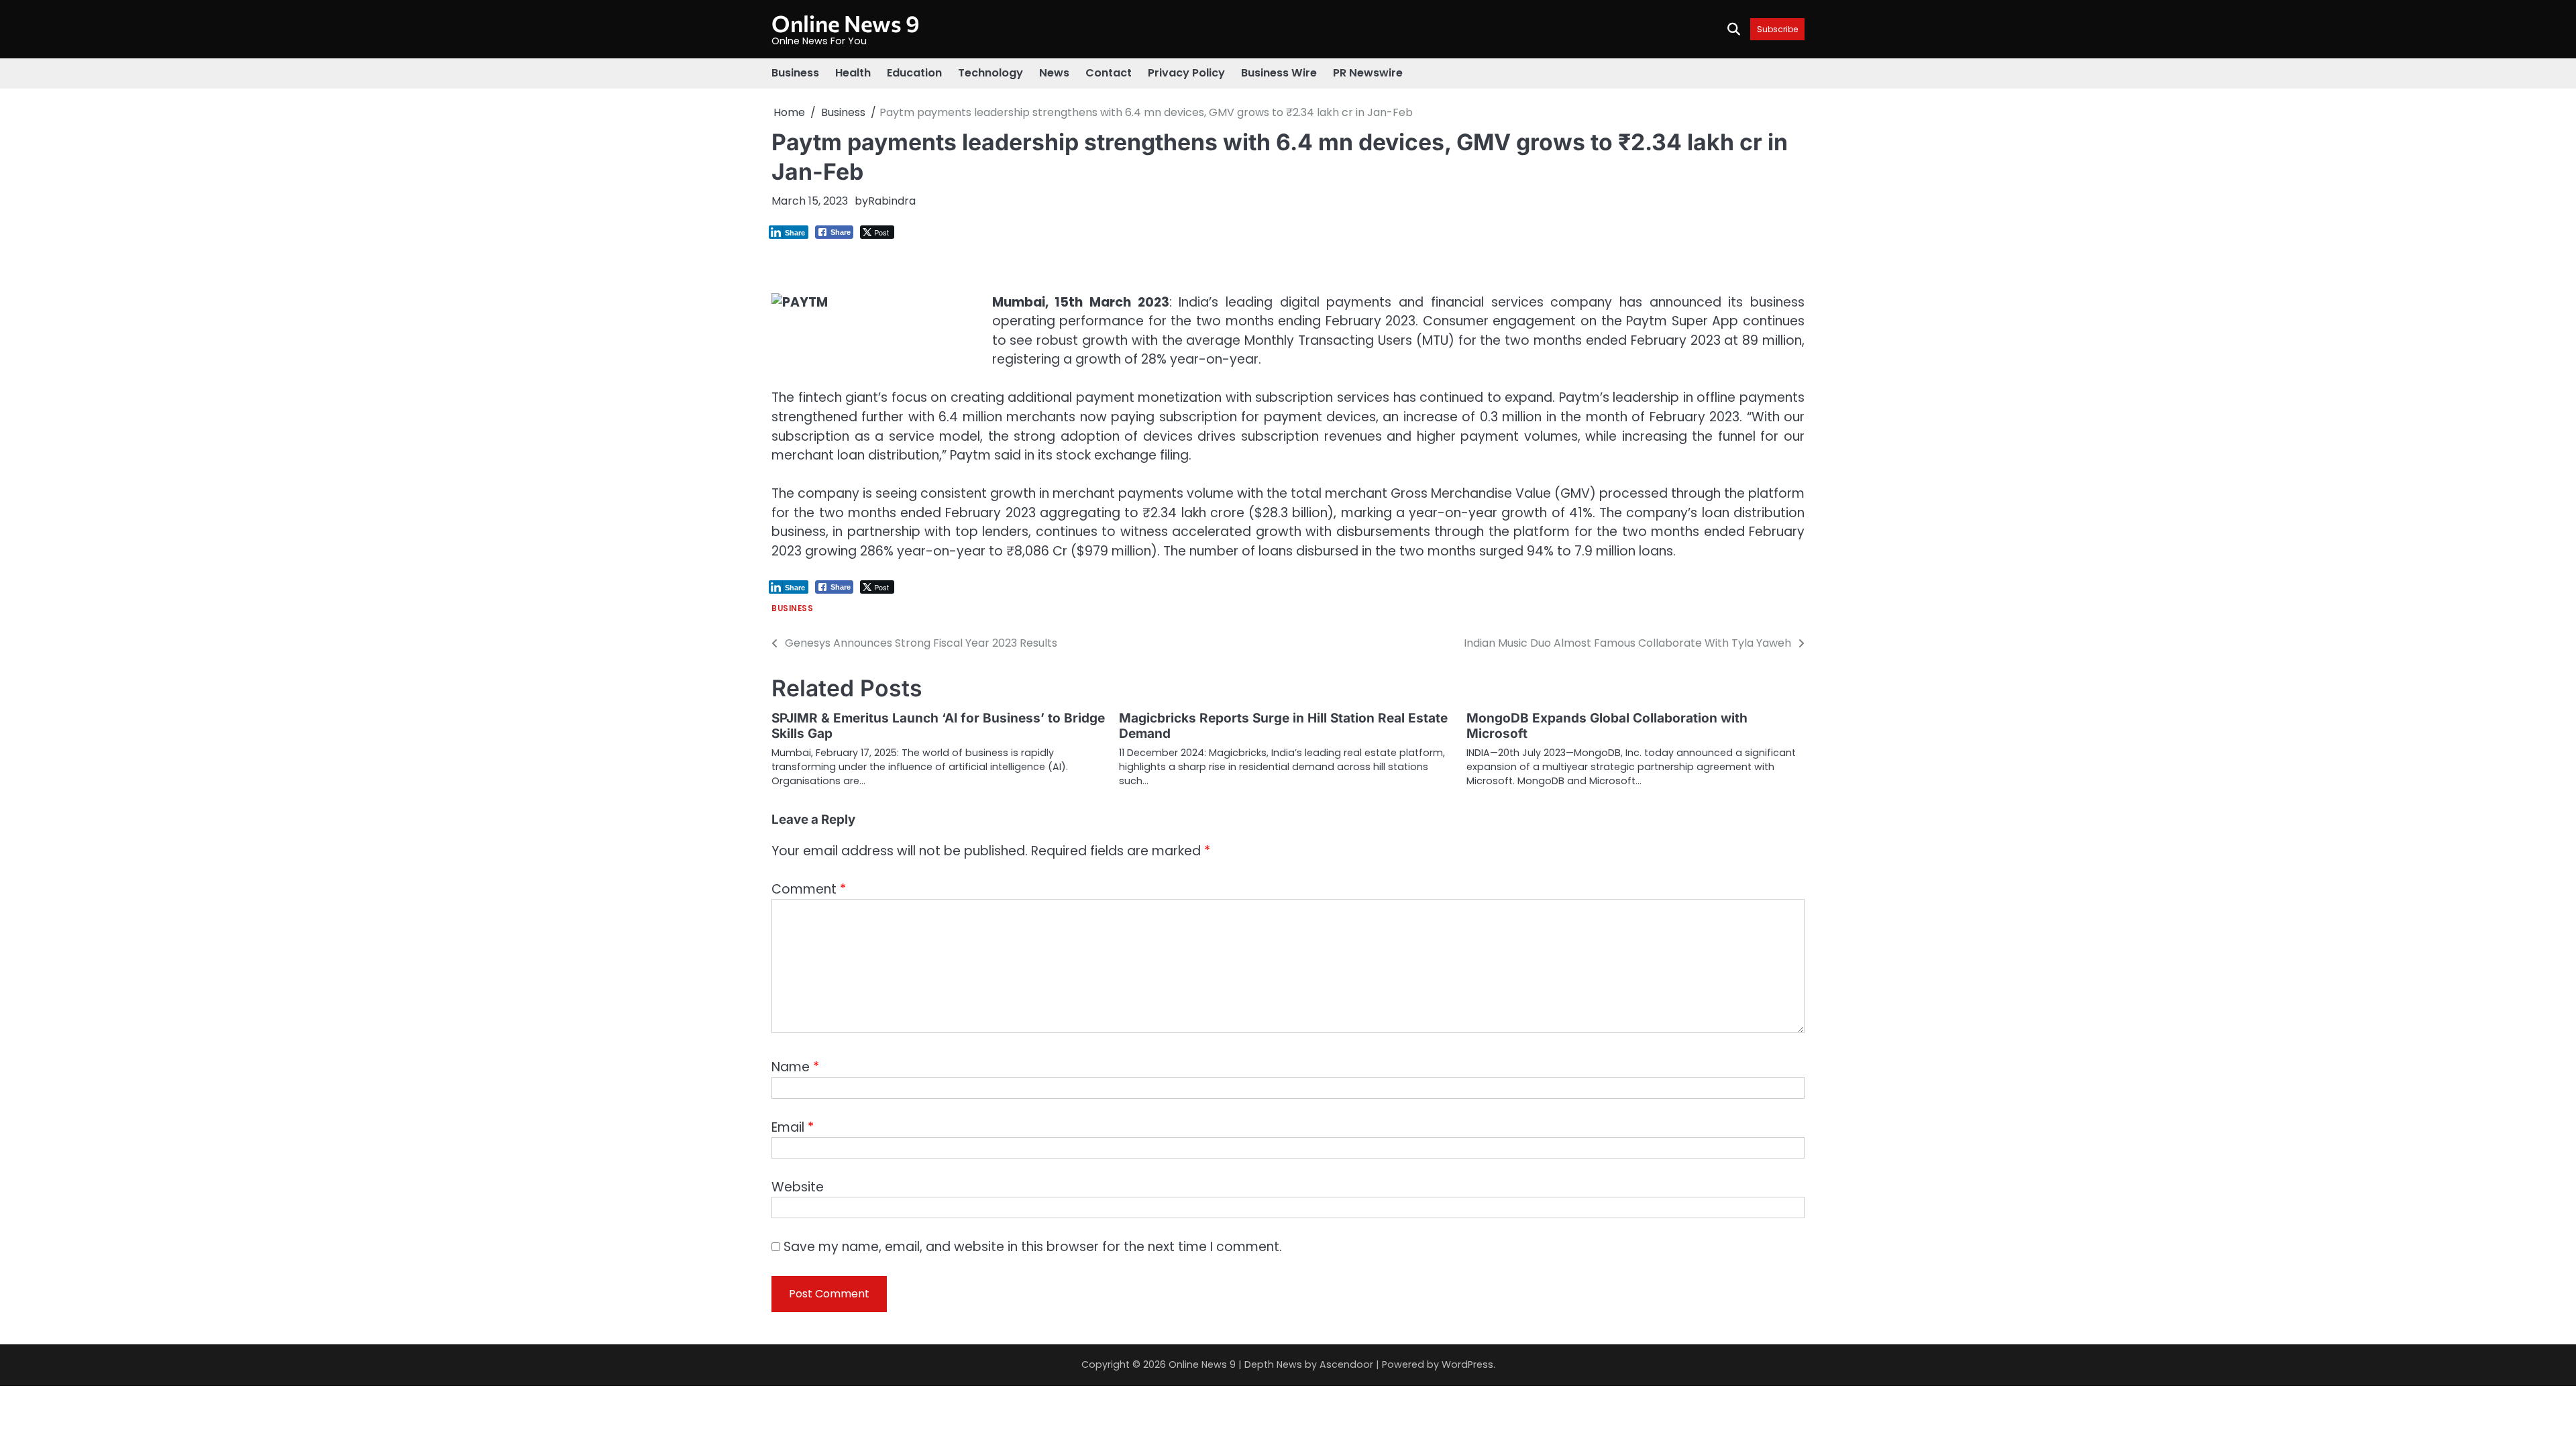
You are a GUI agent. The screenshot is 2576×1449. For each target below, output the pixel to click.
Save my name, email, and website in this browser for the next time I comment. (1033, 1247)
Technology (990, 73)
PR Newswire (1368, 73)
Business (795, 73)
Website (798, 1187)
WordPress (1467, 1364)
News (1054, 73)
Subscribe (1777, 29)
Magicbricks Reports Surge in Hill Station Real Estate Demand (1283, 726)
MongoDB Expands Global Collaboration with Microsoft (1607, 726)
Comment (809, 889)
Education (914, 73)
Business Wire (1279, 73)
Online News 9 (846, 23)
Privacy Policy (1186, 73)
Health (853, 73)
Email (793, 1127)
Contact (1109, 73)
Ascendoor (1346, 1364)
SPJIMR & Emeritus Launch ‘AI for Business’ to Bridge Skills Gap (938, 726)
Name (795, 1067)
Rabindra (892, 201)
